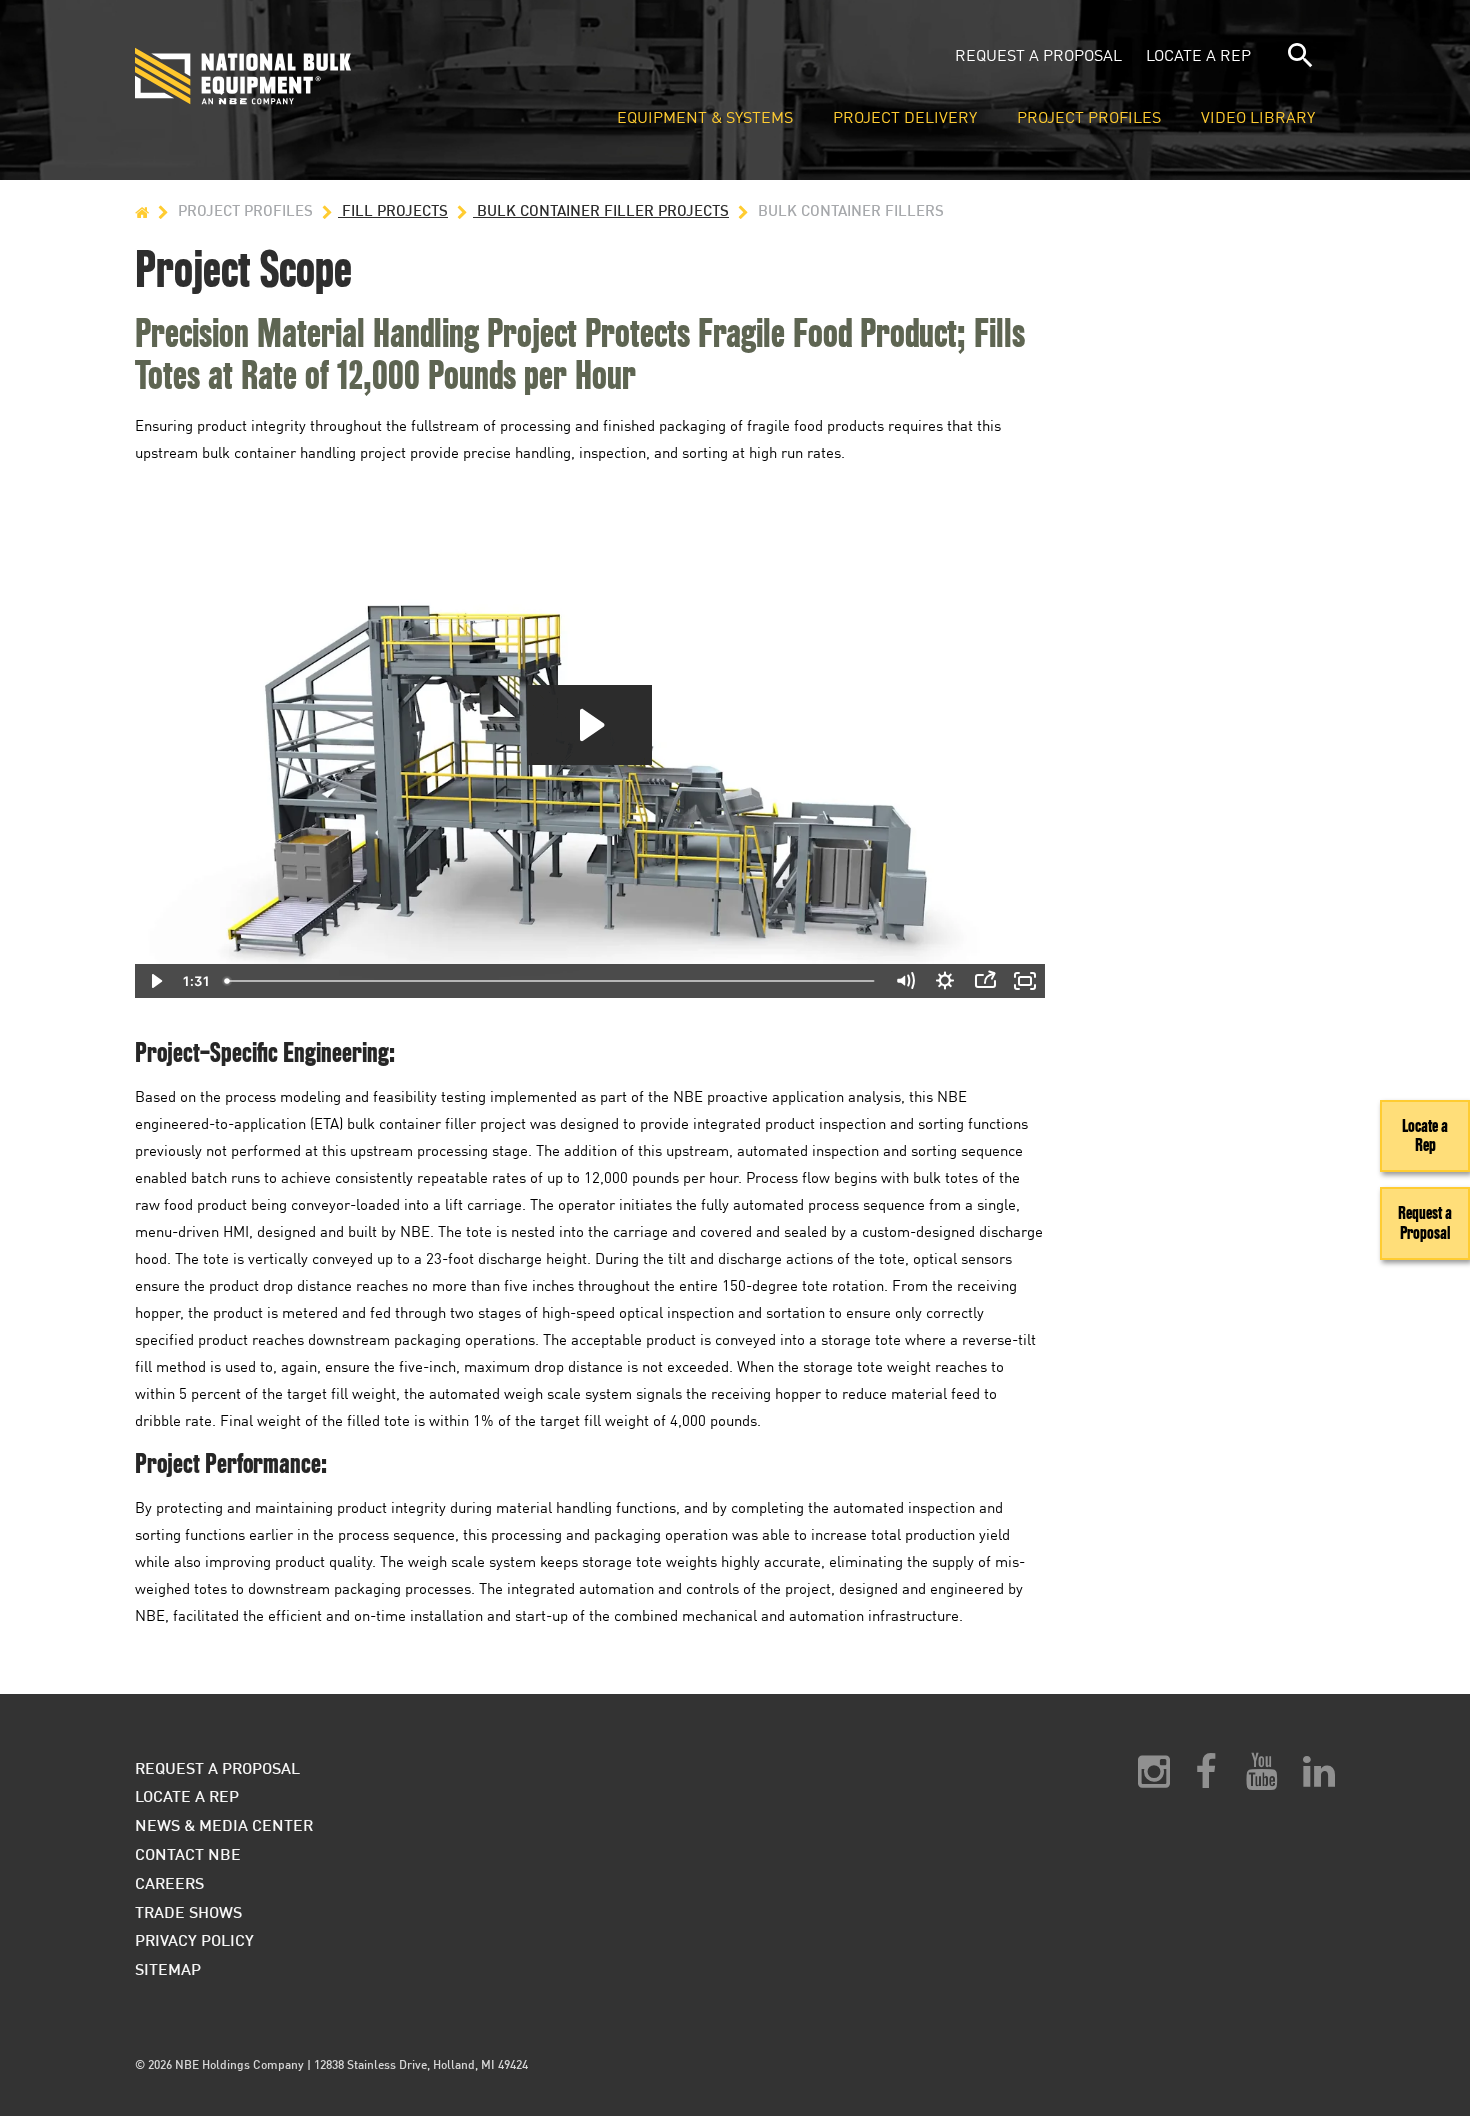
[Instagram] (1154, 1779)
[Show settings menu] (945, 981)
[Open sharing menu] (985, 981)
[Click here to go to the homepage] (338, 76)
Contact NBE (188, 1853)
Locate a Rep (1198, 55)
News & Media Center (224, 1824)
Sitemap (168, 1968)
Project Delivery (905, 118)
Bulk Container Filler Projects (601, 210)
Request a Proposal (1038, 55)
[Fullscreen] (1025, 981)
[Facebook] (1205, 1779)
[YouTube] (1262, 1779)
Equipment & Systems (705, 118)
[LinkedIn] (1319, 1779)
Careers (169, 1882)
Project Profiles (1089, 118)
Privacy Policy (194, 1939)
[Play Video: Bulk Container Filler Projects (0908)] (589, 725)
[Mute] (905, 981)
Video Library (1258, 118)
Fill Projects (393, 210)
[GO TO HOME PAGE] (142, 210)
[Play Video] (155, 981)
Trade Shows (188, 1911)
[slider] (551, 981)
